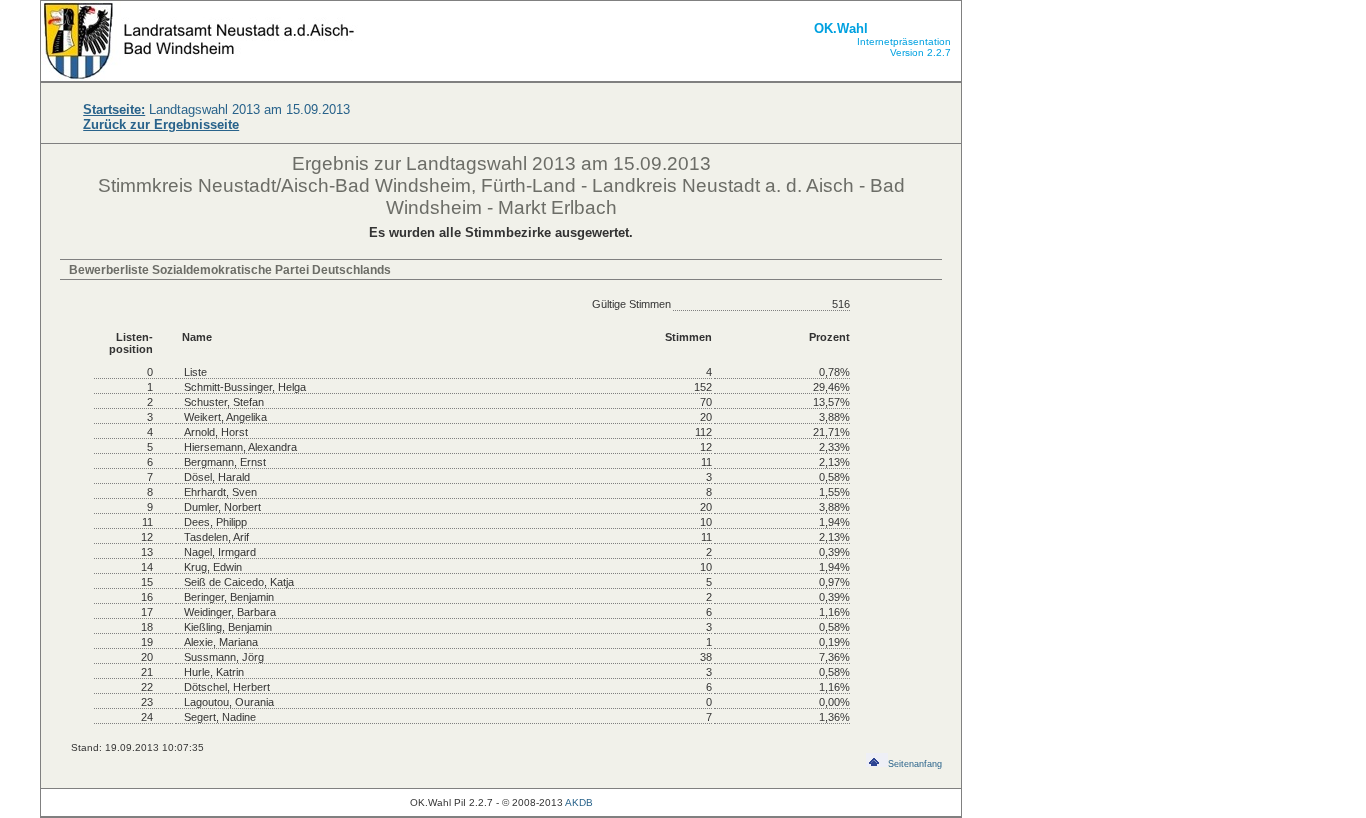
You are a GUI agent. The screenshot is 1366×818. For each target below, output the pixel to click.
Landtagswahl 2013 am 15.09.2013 (216, 109)
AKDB (579, 802)
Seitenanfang (915, 764)
